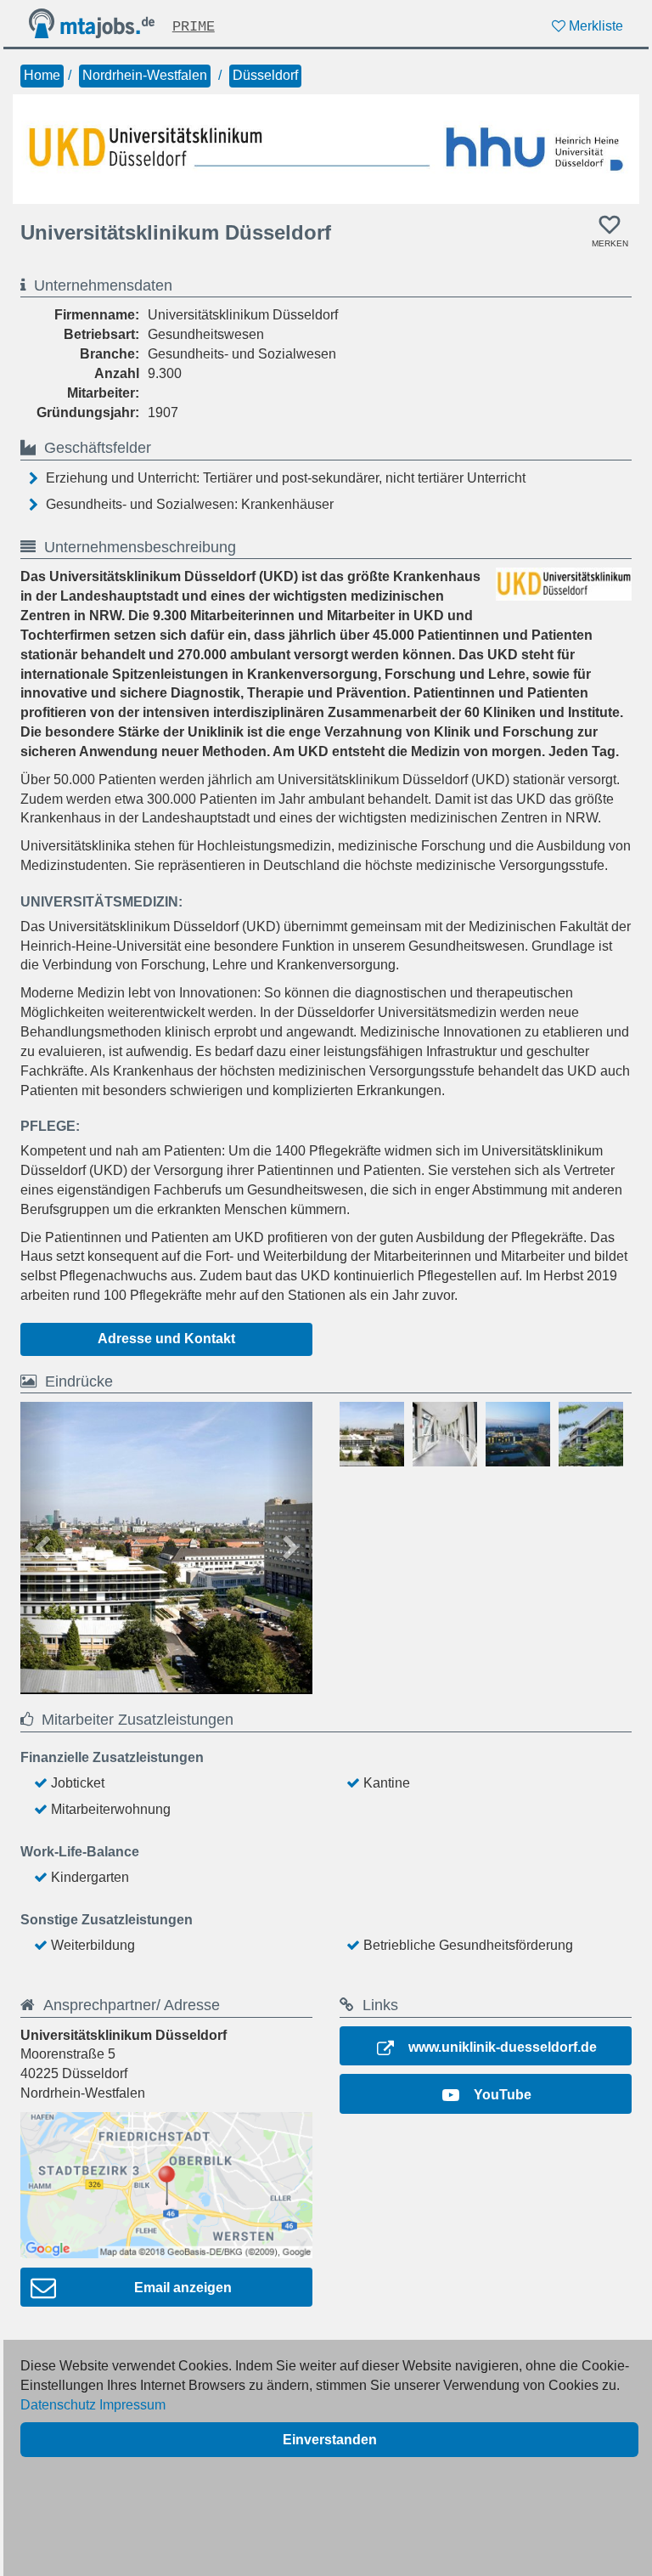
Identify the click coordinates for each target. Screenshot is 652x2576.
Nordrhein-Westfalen (145, 75)
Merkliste (594, 26)
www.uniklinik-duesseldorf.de (503, 2047)
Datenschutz (58, 2405)
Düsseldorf (265, 75)
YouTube (503, 2095)
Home (42, 75)
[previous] (42, 1548)
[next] (290, 1548)
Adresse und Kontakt (166, 1339)
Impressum (132, 2405)
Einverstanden (330, 2440)
